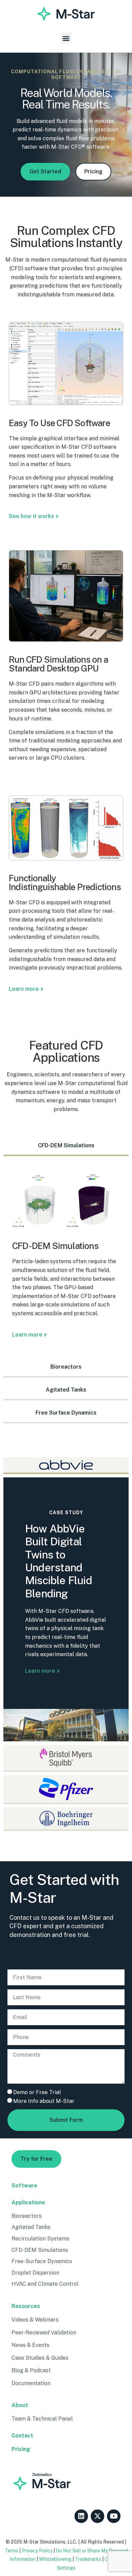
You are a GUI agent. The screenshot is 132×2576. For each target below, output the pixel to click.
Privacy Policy (37, 2551)
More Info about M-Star (44, 2101)
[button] (66, 38)
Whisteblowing (55, 2559)
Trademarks (88, 2559)
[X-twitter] (97, 2516)
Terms (12, 2551)
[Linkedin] (81, 2516)
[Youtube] (114, 2516)
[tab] (66, 1146)
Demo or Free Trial (37, 2092)
